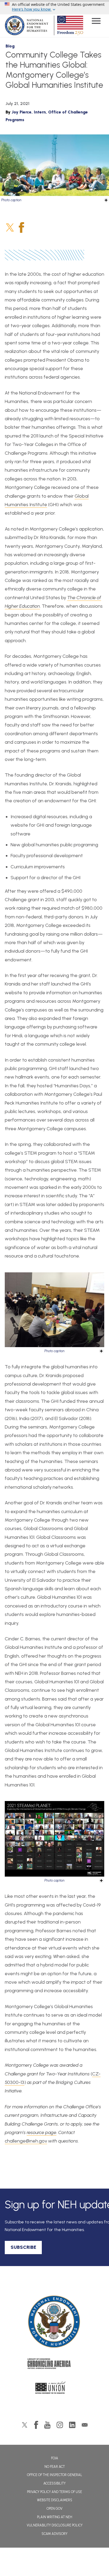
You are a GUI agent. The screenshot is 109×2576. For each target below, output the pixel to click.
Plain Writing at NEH (55, 2517)
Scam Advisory (54, 2534)
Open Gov (54, 2509)
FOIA (55, 2458)
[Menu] (96, 22)
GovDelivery (85, 2425)
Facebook (21, 227)
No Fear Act (55, 2467)
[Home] (54, 2322)
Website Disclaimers (55, 2500)
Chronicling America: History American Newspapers (54, 2365)
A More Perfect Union (55, 2389)
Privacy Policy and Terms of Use (54, 2492)
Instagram (60, 2425)
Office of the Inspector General (55, 2475)
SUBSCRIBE (23, 2247)
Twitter (10, 227)
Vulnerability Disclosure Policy (55, 2525)
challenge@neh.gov (26, 2141)
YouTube (47, 2425)
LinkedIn (72, 2425)
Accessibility (54, 2483)
